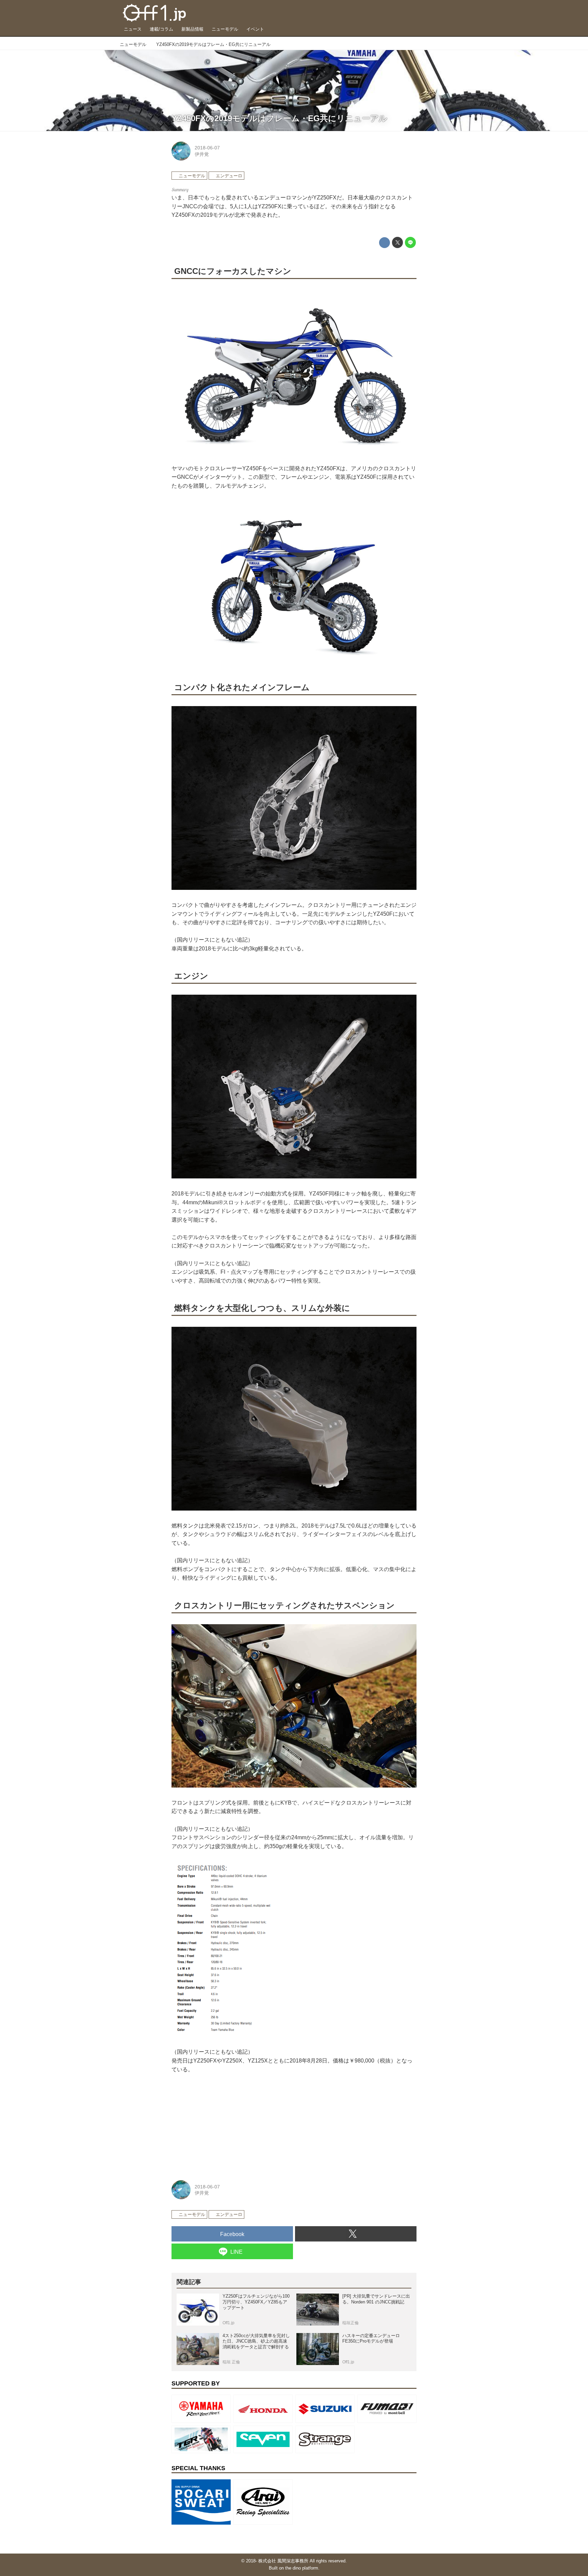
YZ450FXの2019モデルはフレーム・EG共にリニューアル (279, 118)
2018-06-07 (207, 148)
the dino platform (302, 2568)
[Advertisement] (223, 2125)
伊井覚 (202, 154)
